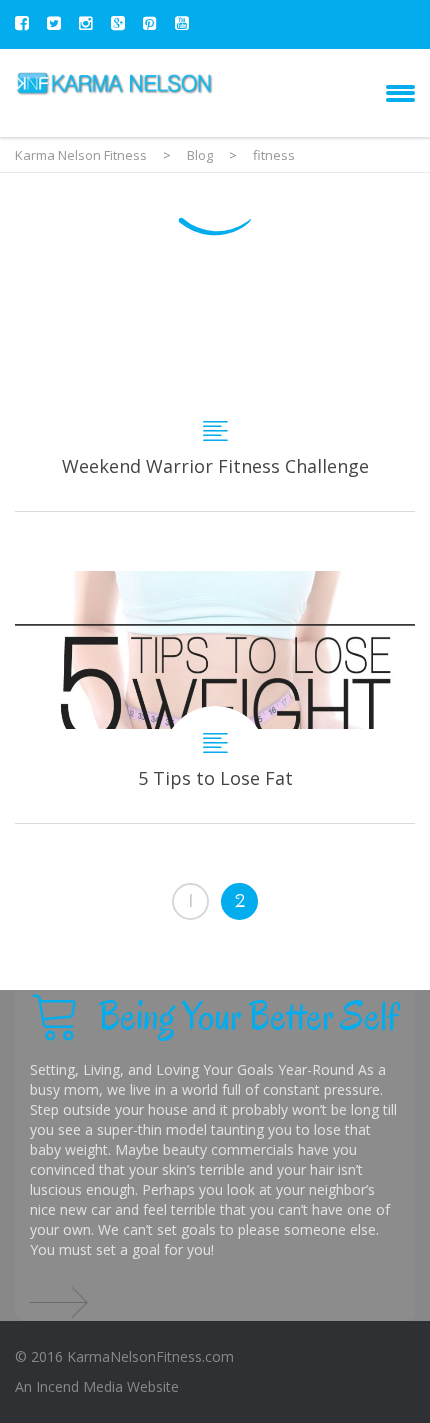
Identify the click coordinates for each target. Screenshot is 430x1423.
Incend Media (79, 1386)
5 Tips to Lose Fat (215, 697)
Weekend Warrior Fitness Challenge (215, 391)
